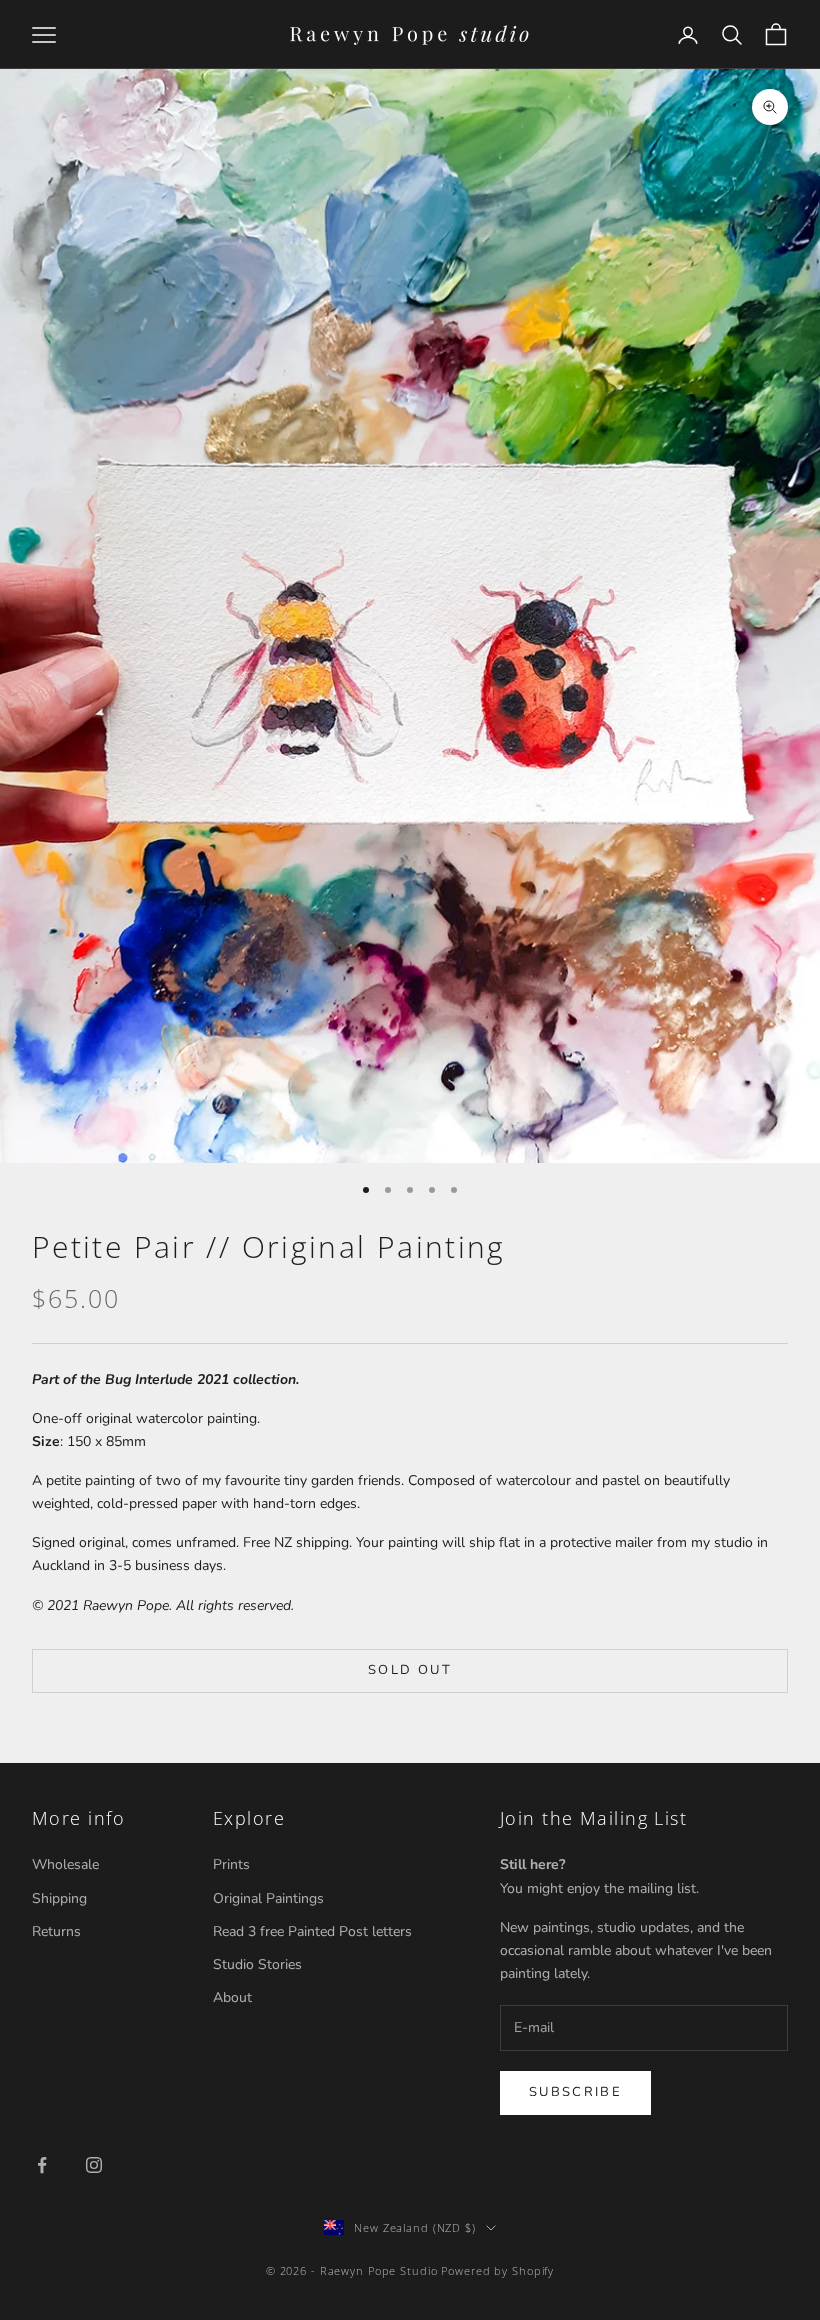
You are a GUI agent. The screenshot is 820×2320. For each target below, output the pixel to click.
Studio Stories (257, 1964)
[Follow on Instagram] (94, 2165)
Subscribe (575, 2092)
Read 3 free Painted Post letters (312, 1931)
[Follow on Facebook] (42, 2165)
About (232, 1997)
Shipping (59, 1898)
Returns (56, 1931)
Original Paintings (268, 1898)
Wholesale (65, 1864)
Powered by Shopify (497, 2270)
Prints (231, 1864)
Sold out (410, 1670)
